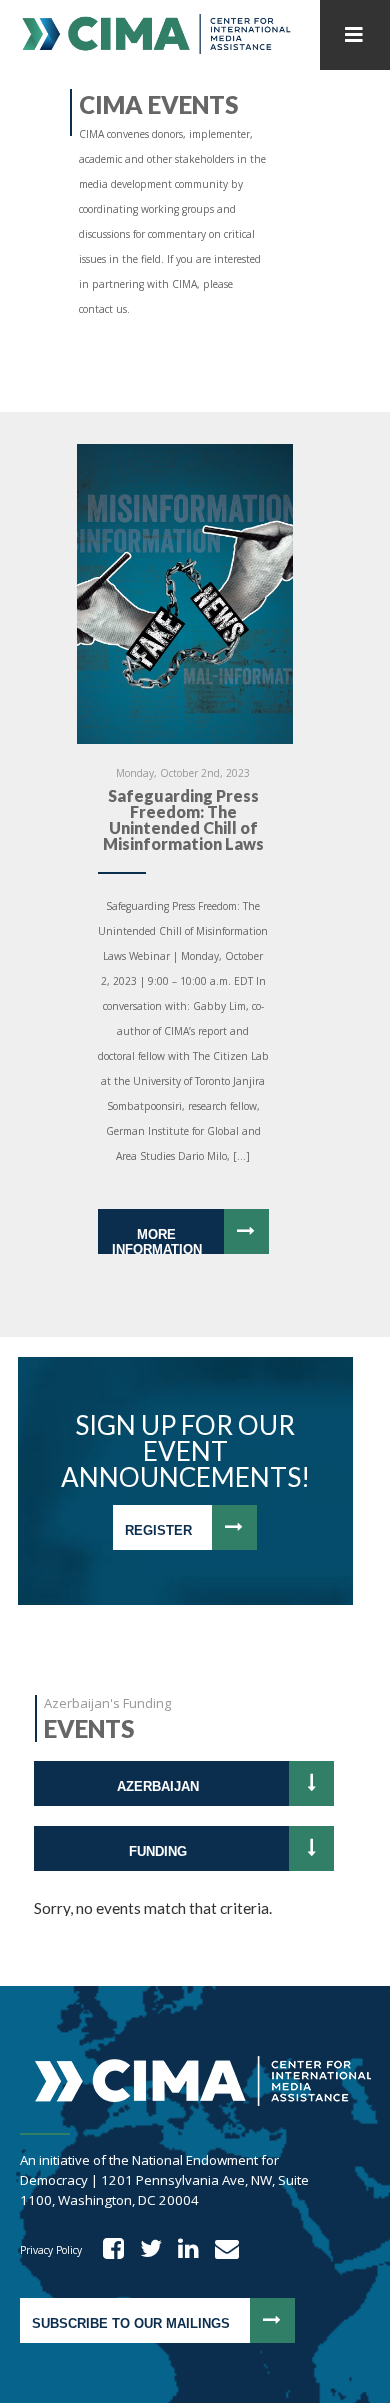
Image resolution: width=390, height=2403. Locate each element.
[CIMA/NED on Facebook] (107, 2250)
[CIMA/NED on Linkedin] (182, 2250)
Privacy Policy (51, 2250)
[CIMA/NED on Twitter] (144, 2250)
